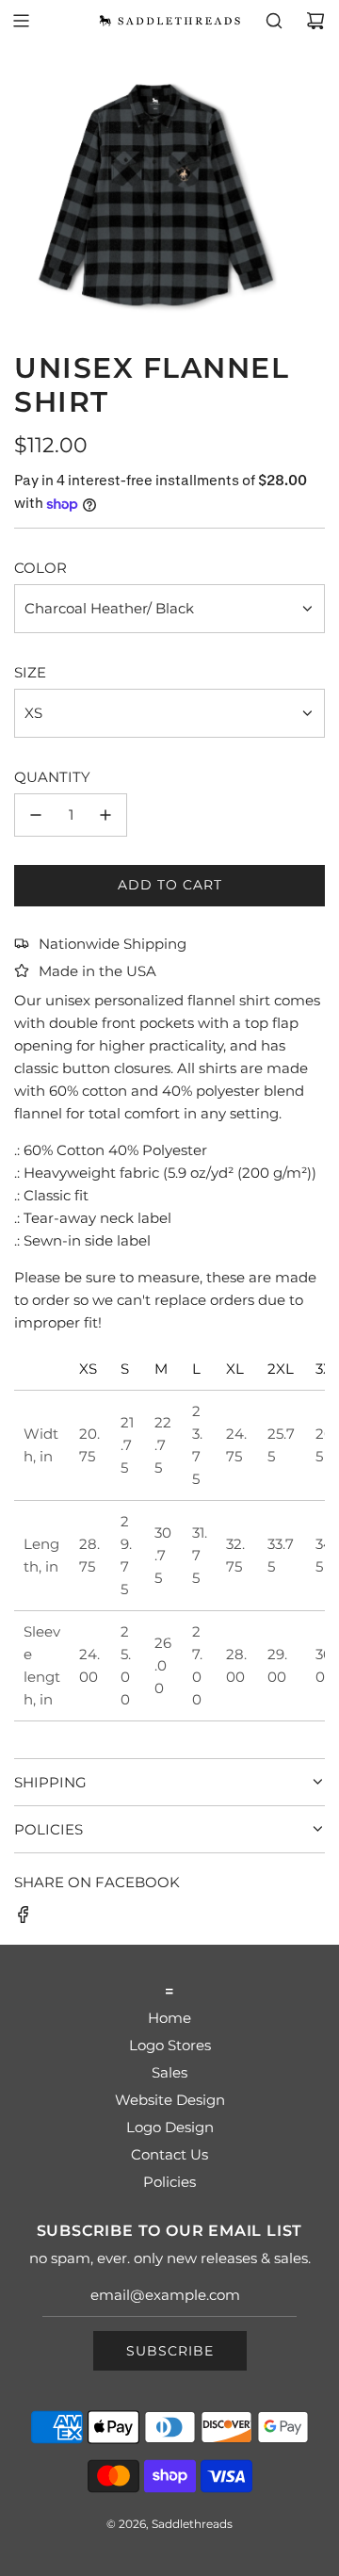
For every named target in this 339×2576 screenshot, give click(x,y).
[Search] (274, 21)
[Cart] (315, 21)
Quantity (52, 777)
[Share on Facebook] (24, 1918)
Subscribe (170, 2351)
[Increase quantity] (105, 815)
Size (30, 672)
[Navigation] (21, 21)
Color (40, 568)
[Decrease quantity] (36, 815)
